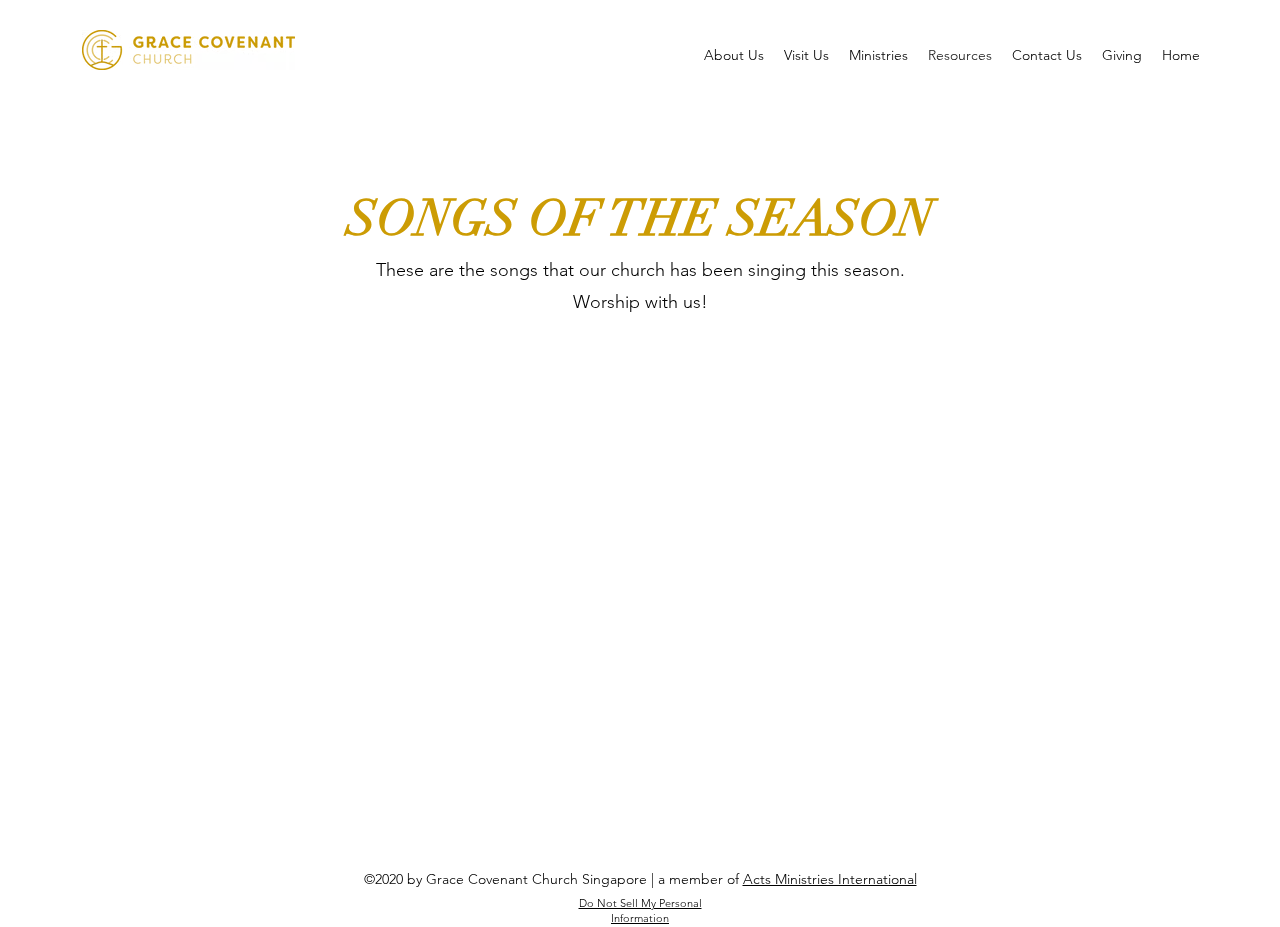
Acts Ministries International (830, 879)
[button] (734, 55)
